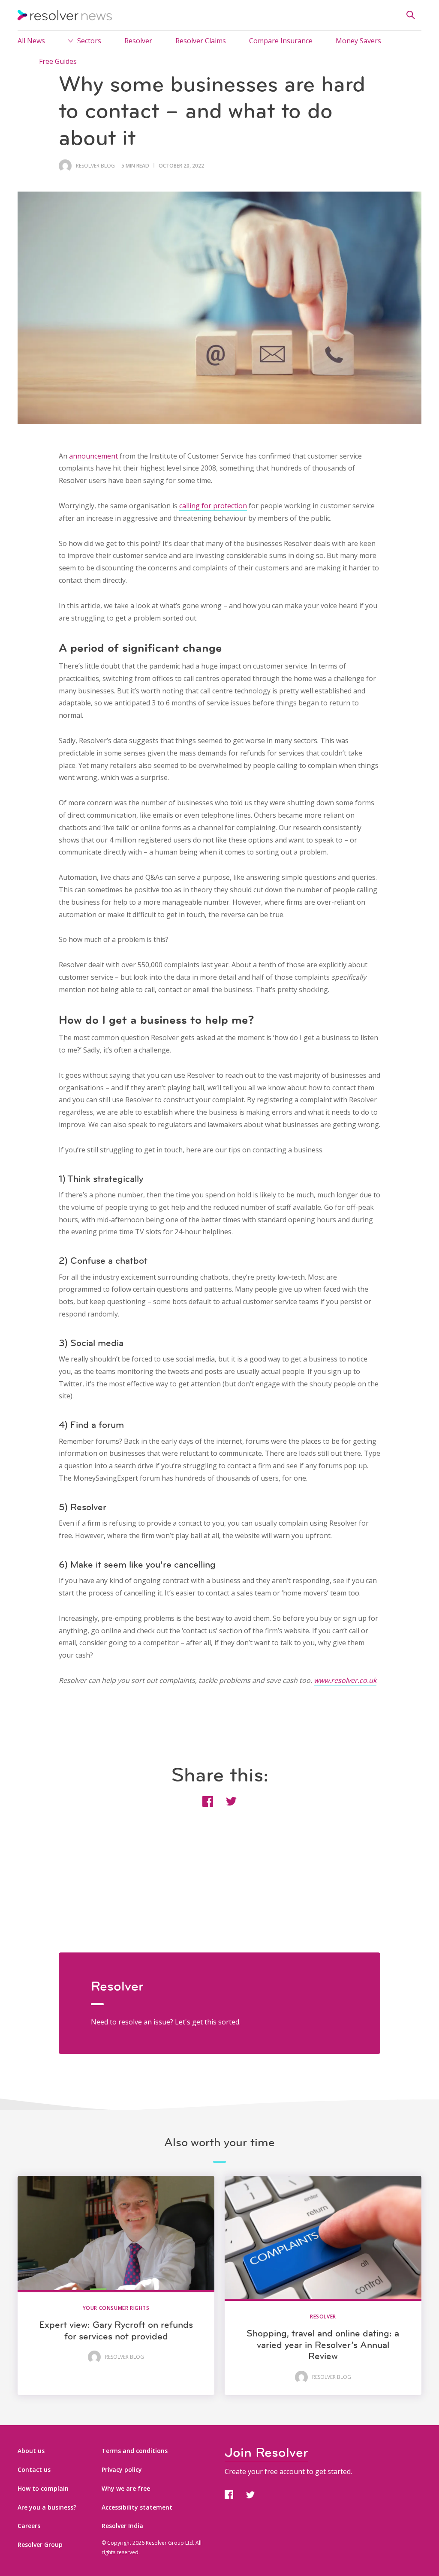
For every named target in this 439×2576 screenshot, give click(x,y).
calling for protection (213, 506)
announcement (93, 456)
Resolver (138, 41)
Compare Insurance (281, 41)
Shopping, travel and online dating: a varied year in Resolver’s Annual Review (323, 2345)
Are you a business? (47, 2507)
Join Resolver (266, 2452)
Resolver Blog (95, 166)
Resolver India (122, 2526)
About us (31, 2451)
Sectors (89, 41)
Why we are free (126, 2488)
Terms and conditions (135, 2451)
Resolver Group (40, 2545)
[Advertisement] (219, 1892)
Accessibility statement (137, 2507)
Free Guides (58, 61)
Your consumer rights (116, 2308)
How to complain (43, 2488)
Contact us (34, 2470)
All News (31, 41)
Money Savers (358, 41)
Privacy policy (122, 2470)
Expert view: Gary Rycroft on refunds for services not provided (116, 2330)
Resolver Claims (201, 41)
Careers (29, 2526)
